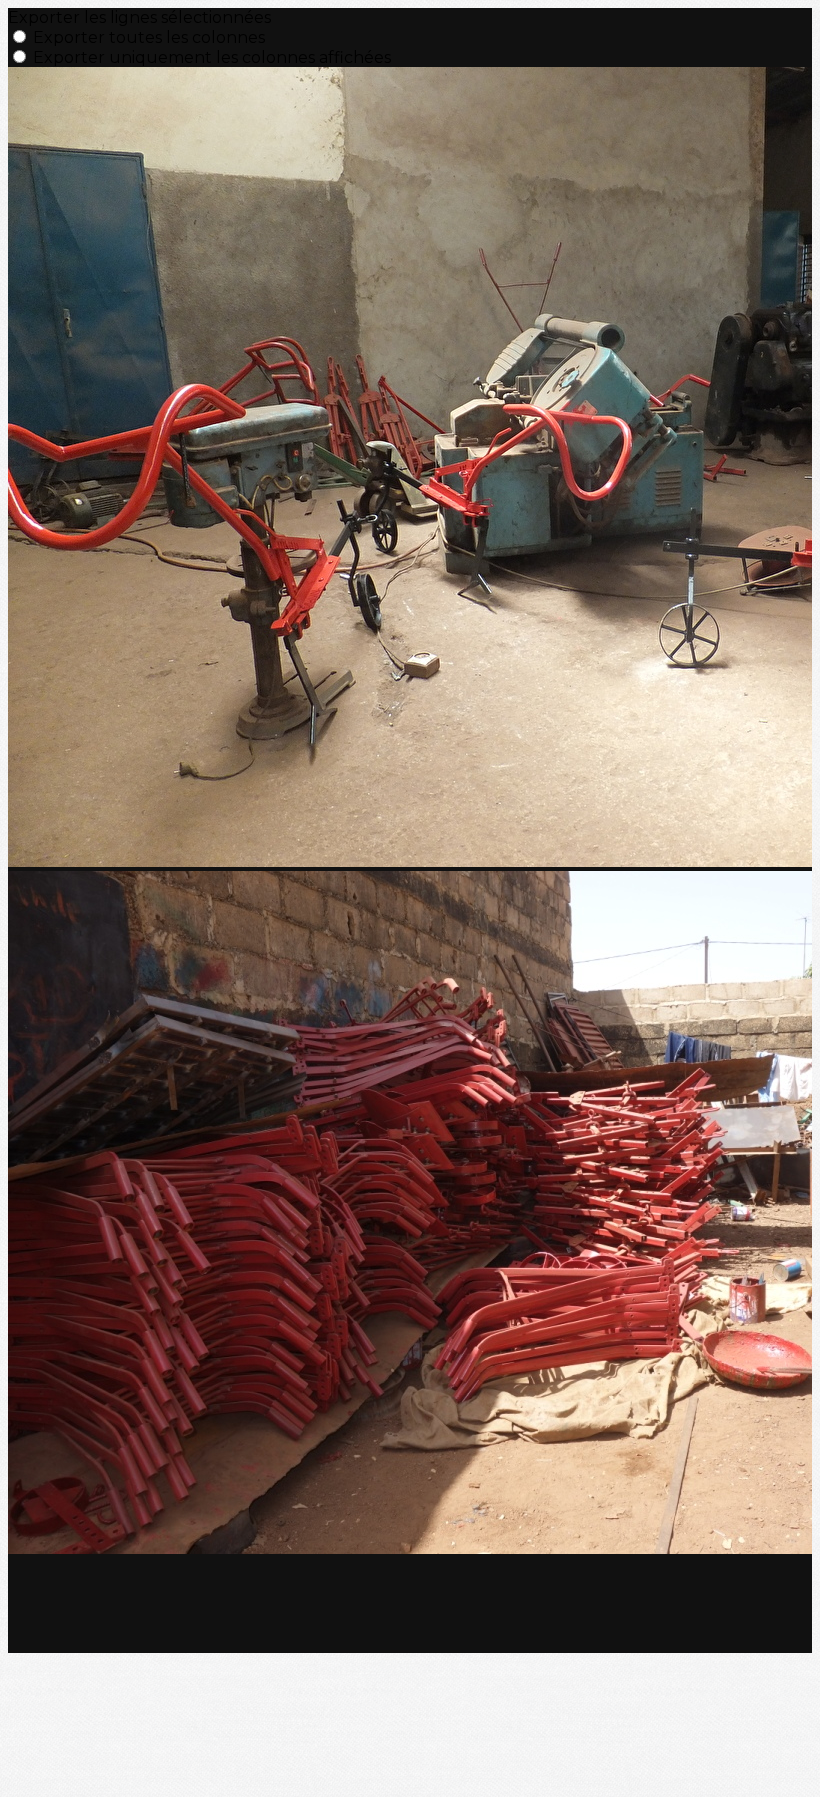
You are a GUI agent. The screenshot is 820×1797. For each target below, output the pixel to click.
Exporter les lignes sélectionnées (139, 17)
